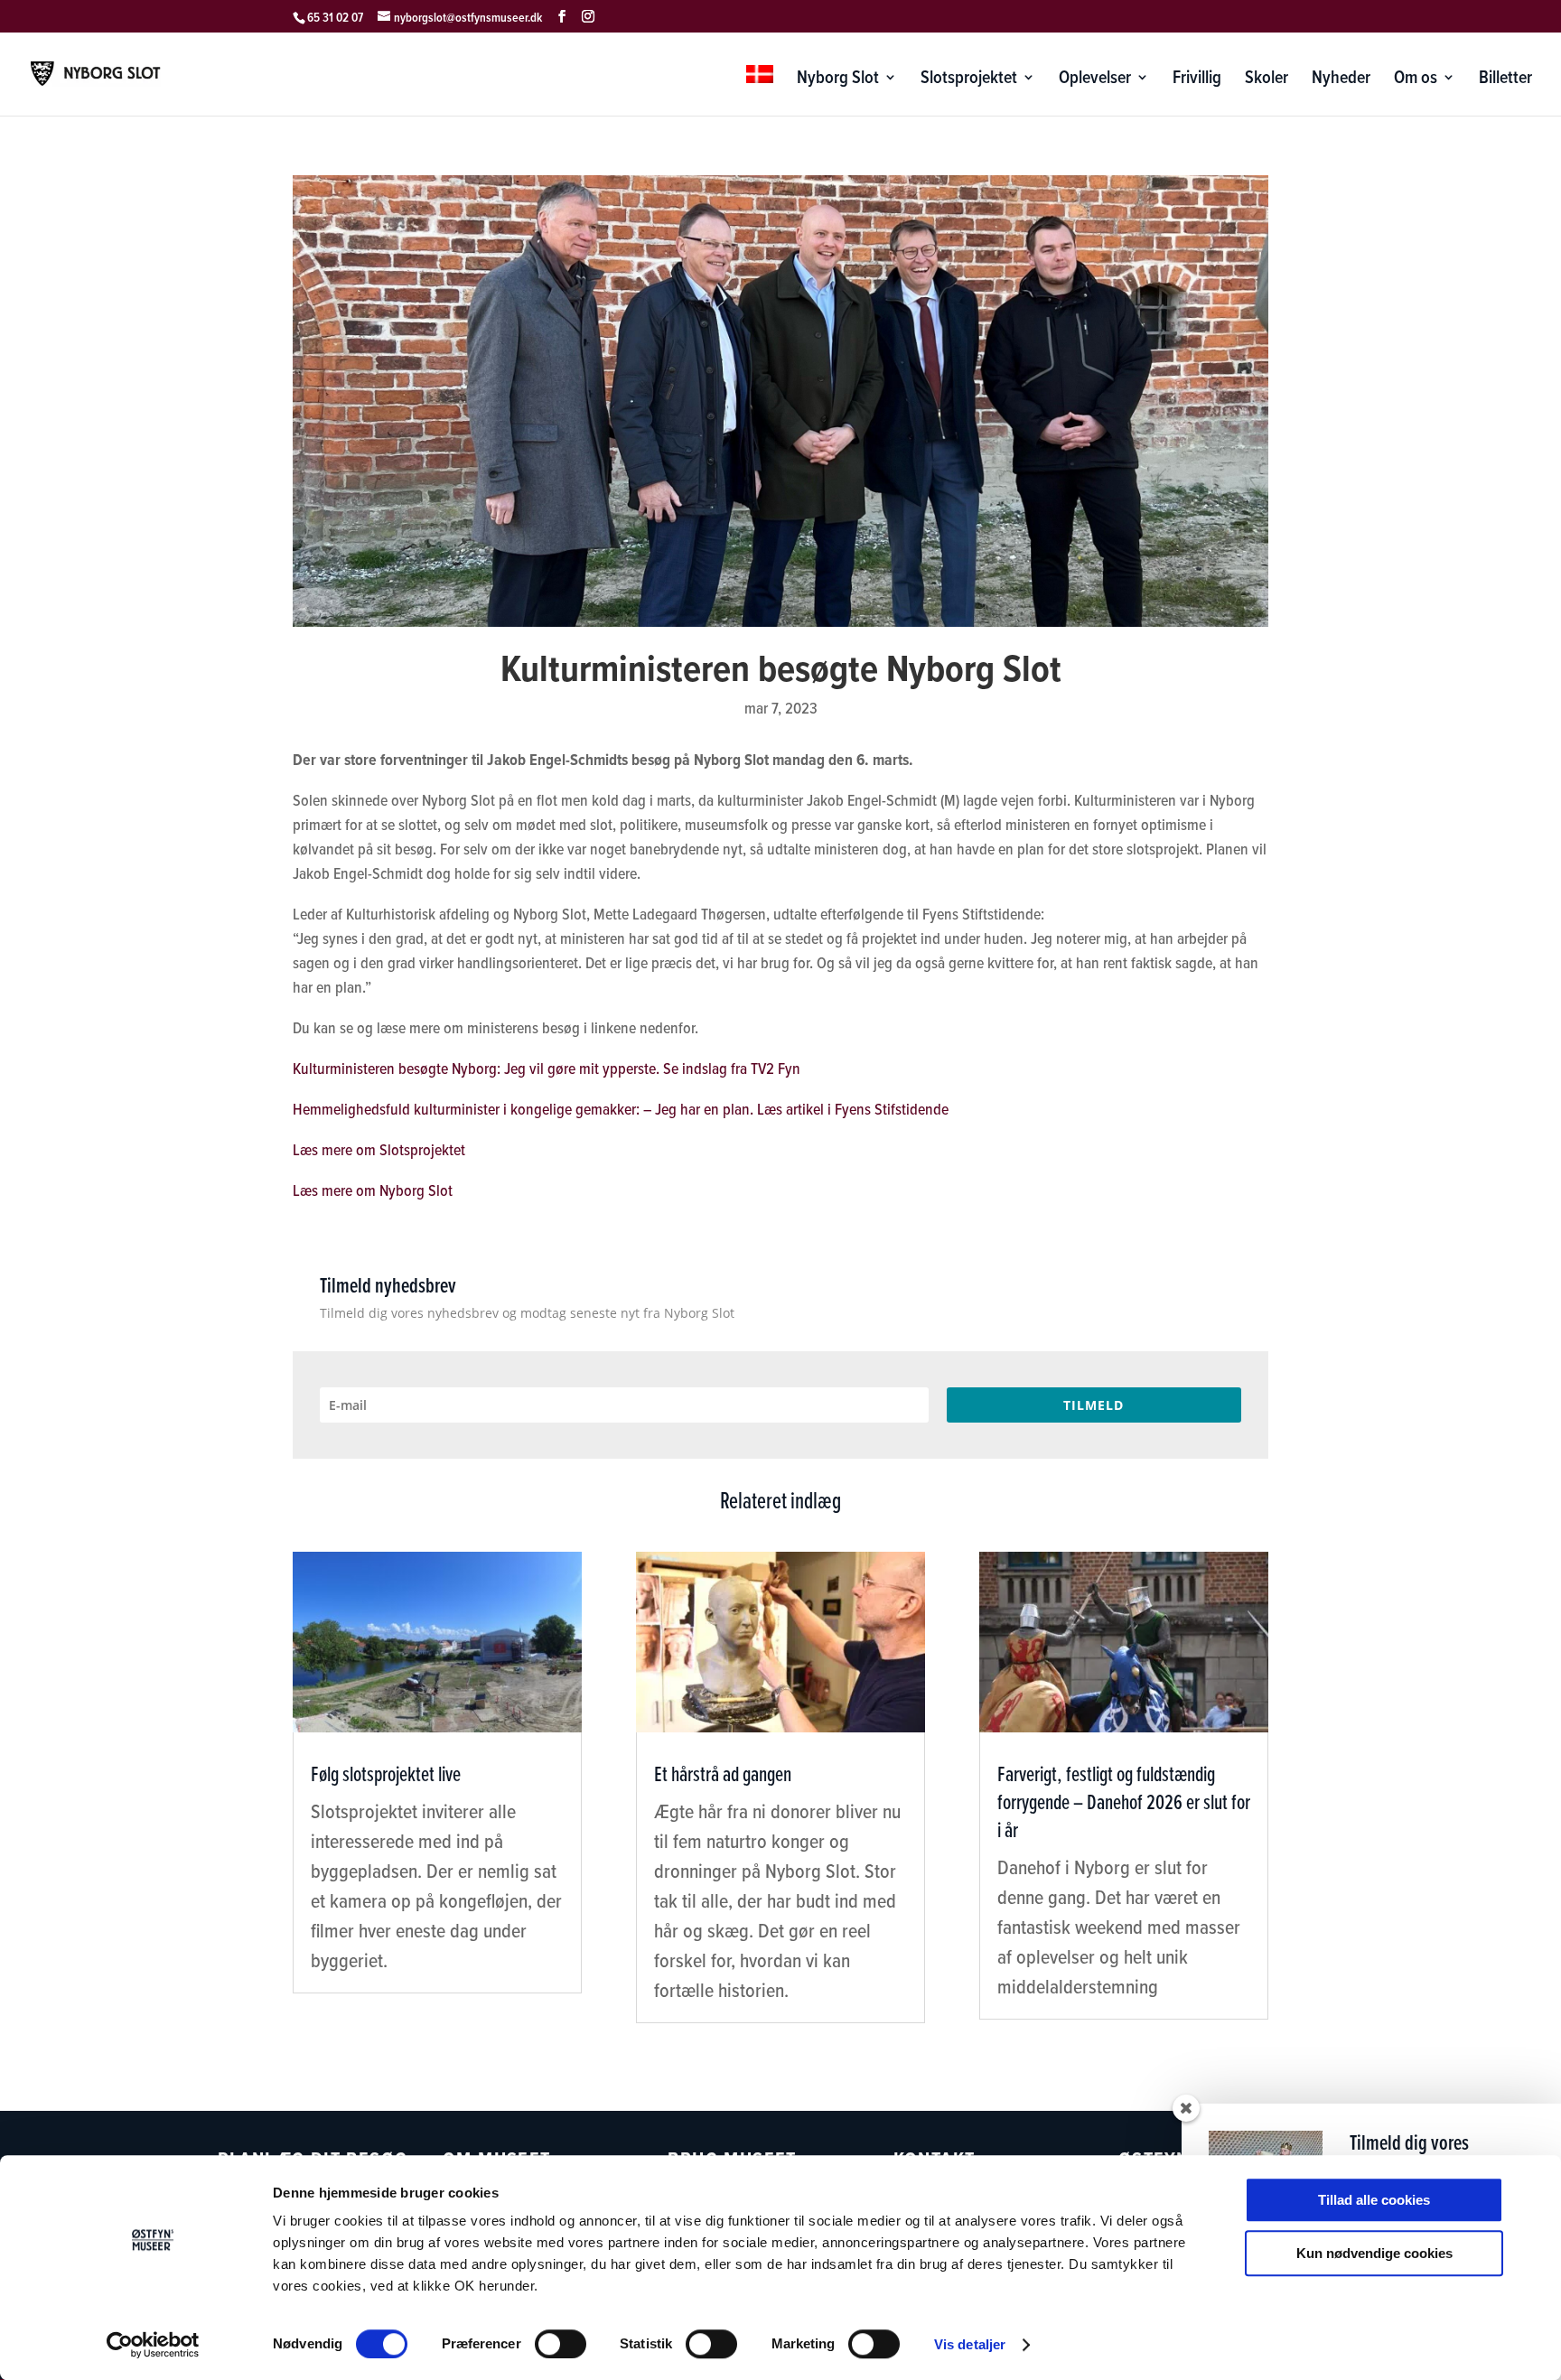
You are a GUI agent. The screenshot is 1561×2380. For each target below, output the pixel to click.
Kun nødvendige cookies (1374, 2253)
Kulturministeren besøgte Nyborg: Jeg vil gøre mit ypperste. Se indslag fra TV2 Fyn (547, 1069)
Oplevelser (1095, 80)
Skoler (1267, 80)
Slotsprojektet (969, 80)
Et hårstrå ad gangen (723, 1773)
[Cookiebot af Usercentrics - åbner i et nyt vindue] (153, 2345)
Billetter (1505, 80)
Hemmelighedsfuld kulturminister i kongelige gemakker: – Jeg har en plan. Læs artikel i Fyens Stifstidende (621, 1109)
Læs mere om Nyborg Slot (373, 1190)
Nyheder (1341, 80)
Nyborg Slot (838, 80)
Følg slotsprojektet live (386, 1773)
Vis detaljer (970, 2344)
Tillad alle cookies (1374, 2200)
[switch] (561, 2344)
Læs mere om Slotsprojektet (379, 1150)
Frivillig (1197, 80)
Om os (1416, 80)
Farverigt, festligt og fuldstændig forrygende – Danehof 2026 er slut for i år (1124, 1801)
